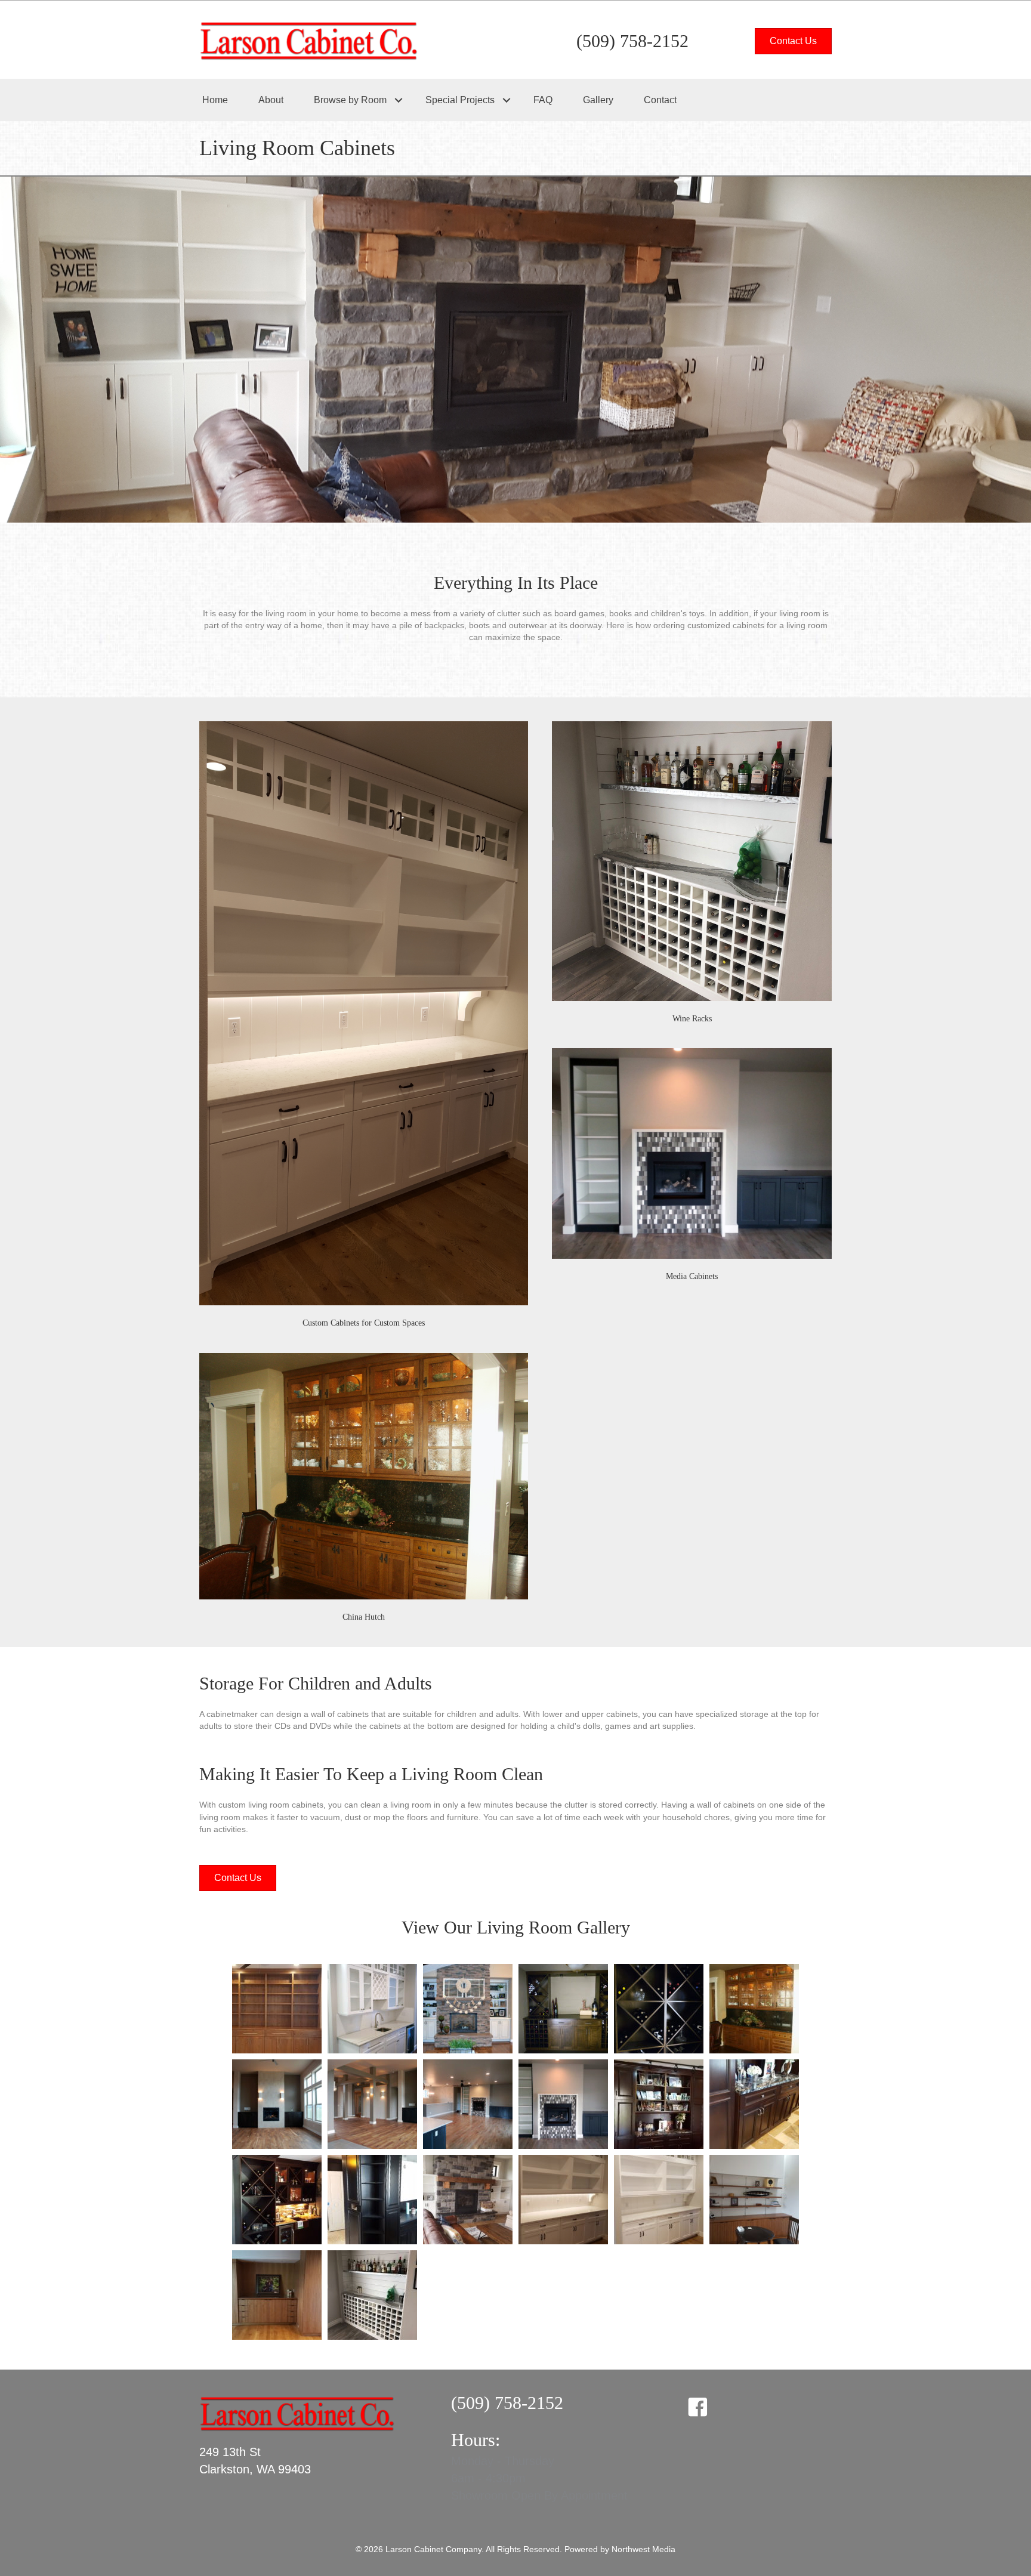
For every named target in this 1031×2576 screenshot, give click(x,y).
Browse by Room (350, 100)
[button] (398, 100)
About (271, 100)
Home (215, 100)
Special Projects (460, 100)
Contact (660, 100)
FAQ (543, 100)
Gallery (598, 100)
